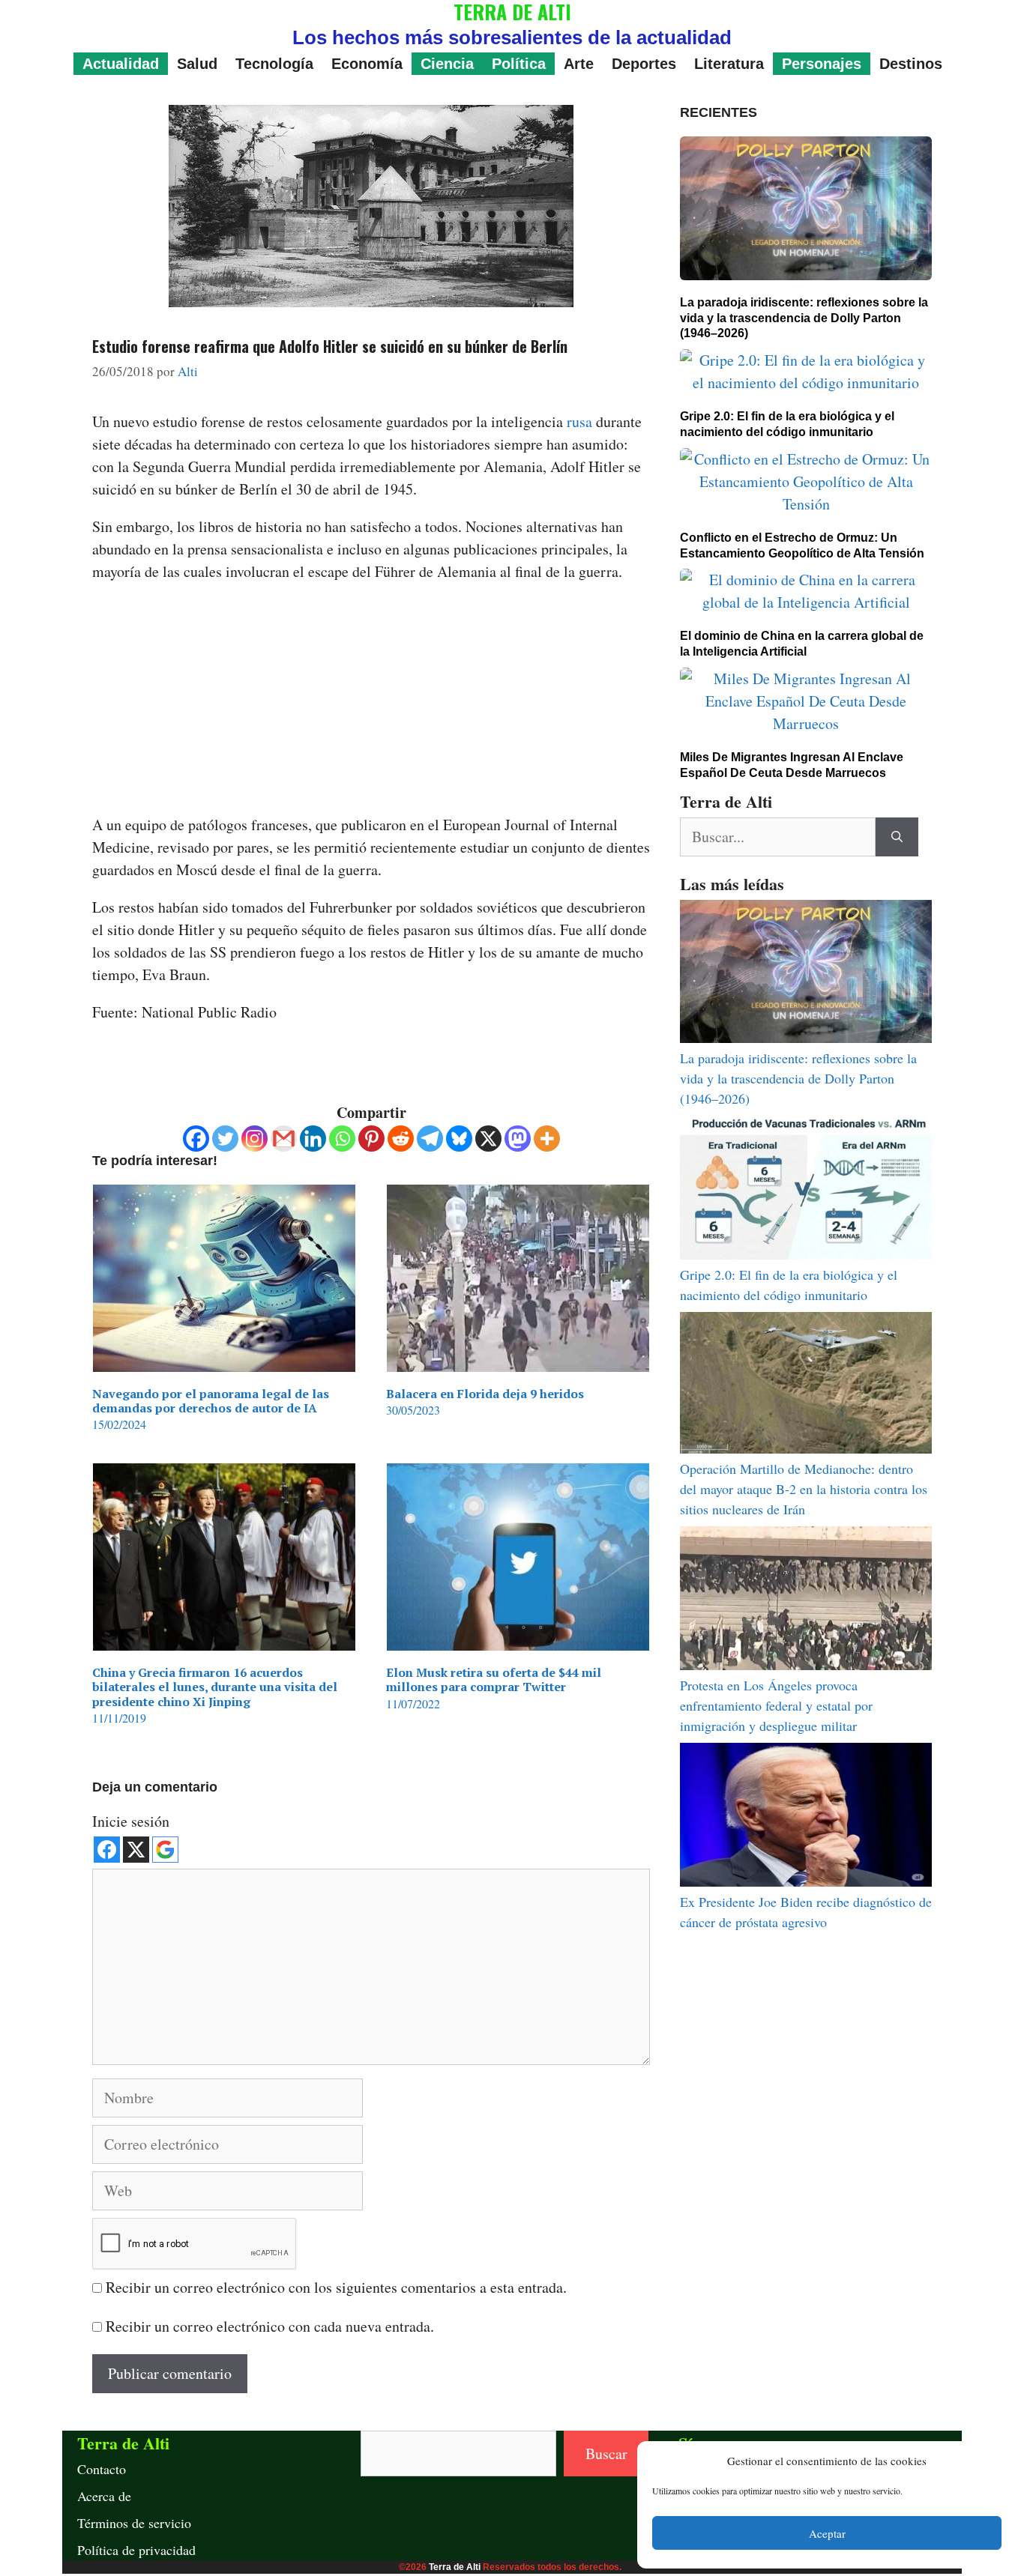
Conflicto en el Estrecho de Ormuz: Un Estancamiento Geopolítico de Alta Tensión (802, 545)
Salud (197, 64)
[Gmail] (284, 1139)
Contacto (102, 2469)
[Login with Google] (165, 1850)
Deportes (644, 64)
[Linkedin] (313, 1139)
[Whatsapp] (342, 1139)
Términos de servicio (134, 2523)
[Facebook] (196, 1139)
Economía (367, 64)
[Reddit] (401, 1139)
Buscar (606, 2453)
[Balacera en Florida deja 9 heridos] (518, 1360)
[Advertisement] (371, 703)
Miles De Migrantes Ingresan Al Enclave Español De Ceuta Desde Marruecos (792, 765)
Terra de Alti (455, 2567)
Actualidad (121, 64)
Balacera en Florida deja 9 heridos (485, 1394)
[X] (488, 1139)
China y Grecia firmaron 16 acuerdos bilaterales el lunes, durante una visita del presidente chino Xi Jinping (215, 1687)
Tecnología (274, 64)
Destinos (911, 64)
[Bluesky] (459, 1139)
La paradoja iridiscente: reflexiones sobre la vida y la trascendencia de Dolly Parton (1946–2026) (804, 318)
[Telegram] (430, 1139)
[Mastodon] (518, 1139)
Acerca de (104, 2496)
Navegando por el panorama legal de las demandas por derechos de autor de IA (211, 1401)
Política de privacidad (136, 2550)
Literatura (729, 64)
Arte (579, 64)
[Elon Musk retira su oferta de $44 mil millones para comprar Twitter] (518, 1639)
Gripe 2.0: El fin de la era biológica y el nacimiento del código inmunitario (787, 424)
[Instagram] (255, 1139)
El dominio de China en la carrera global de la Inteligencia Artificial (802, 644)
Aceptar (827, 2533)
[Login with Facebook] (107, 1850)
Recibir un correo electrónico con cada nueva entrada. (270, 2326)
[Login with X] (136, 1850)
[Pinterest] (371, 1139)
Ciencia (447, 64)
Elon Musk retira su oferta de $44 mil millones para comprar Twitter (494, 1679)
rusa (581, 421)
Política (519, 64)
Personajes (822, 64)
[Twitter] (225, 1139)
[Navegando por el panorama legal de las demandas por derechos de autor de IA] (224, 1360)
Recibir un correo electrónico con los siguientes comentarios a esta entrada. (336, 2287)
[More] (547, 1139)
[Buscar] (897, 837)
